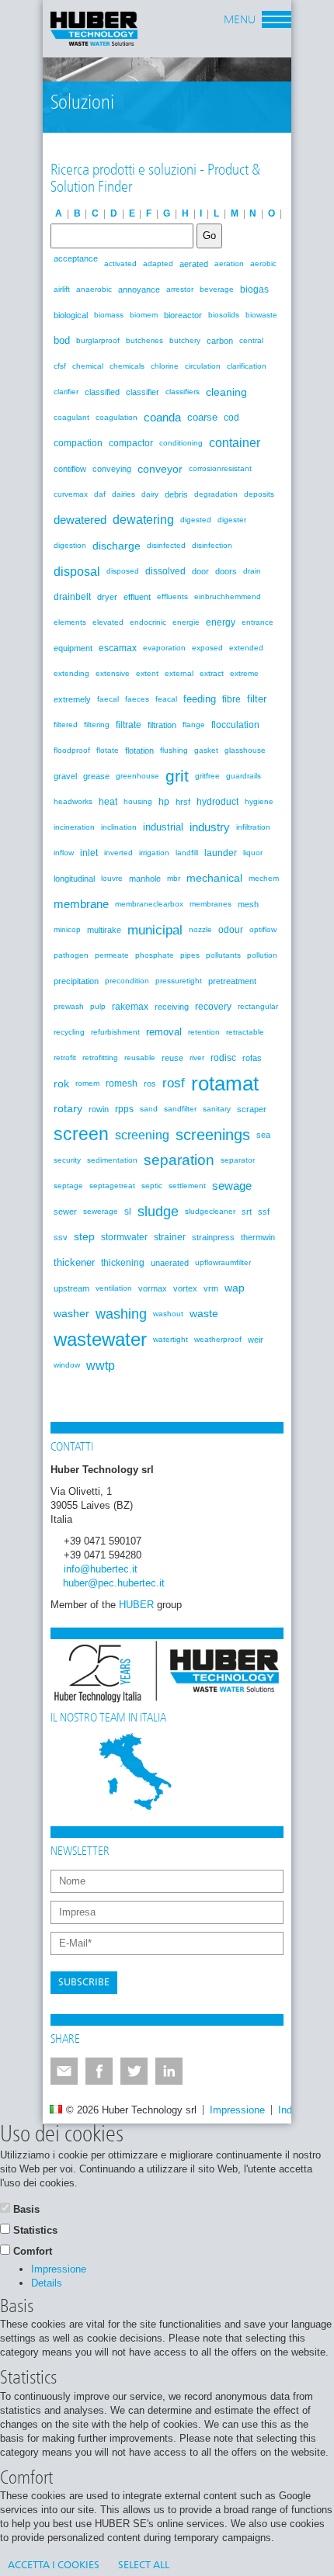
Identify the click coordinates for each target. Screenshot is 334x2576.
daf (100, 494)
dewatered (80, 520)
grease (96, 776)
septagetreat (112, 1186)
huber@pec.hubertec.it (114, 1583)
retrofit (65, 1057)
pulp (98, 1006)
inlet (89, 853)
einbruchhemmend (228, 596)
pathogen (71, 955)
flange (194, 725)
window (67, 1365)
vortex (185, 1288)
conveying (112, 469)
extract (212, 673)
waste (204, 1314)
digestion (70, 545)
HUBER (136, 1605)
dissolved (165, 571)
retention (204, 1032)
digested (196, 520)
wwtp (101, 1365)
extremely (72, 699)
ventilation (114, 1288)
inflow (64, 853)
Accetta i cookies (54, 2566)
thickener (74, 1262)
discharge (117, 546)
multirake (104, 930)
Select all (144, 2566)
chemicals (127, 366)
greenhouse (137, 776)
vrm (211, 1288)
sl (128, 1212)
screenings (213, 1135)
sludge (158, 1212)
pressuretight (179, 981)
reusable (140, 1057)
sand (149, 1109)
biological (71, 315)
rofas (252, 1058)
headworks (73, 801)
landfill (187, 853)
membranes (210, 904)
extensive (113, 673)
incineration (74, 827)
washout (168, 1314)
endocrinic (148, 622)
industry (210, 827)
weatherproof (218, 1339)
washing (121, 1314)
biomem (144, 315)
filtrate (129, 725)
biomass (109, 315)
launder (221, 853)
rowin (99, 1109)
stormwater (124, 1237)
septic (152, 1186)
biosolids (224, 315)
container (235, 443)
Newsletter (80, 1852)
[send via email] (64, 2071)
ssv (61, 1237)
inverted (118, 853)
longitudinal (74, 879)
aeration (229, 263)
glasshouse (245, 750)
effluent (137, 597)
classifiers (183, 392)
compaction (78, 443)
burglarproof (98, 340)
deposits (259, 494)
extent (147, 673)
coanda (162, 417)
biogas (254, 289)
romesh (122, 1083)
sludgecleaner (210, 1211)
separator (238, 1160)
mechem (264, 878)
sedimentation (112, 1160)
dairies (124, 494)
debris (176, 494)
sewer (65, 1212)
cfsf (60, 366)
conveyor (160, 469)
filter (257, 699)
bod (62, 340)
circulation (203, 366)
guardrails (244, 776)
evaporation (164, 648)
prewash (69, 1006)
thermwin (258, 1237)
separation (179, 1160)
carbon (220, 341)
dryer (107, 597)
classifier (143, 392)
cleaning (226, 392)
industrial (163, 827)
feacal (166, 699)
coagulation (117, 417)
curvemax (71, 494)
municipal (155, 930)
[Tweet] (134, 2071)
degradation (216, 494)
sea (263, 1135)
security (67, 1160)
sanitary (217, 1109)
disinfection (212, 545)
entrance (257, 622)
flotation (139, 751)
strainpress (213, 1237)
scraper (252, 1109)
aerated (194, 264)
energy (221, 622)
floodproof (72, 750)
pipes (190, 955)
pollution (262, 955)
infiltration (253, 827)
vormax (153, 1288)
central (251, 340)
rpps (124, 1109)
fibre (231, 699)
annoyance (139, 289)
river (197, 1057)
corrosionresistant (220, 468)
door (200, 571)
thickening (123, 1263)
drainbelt (72, 597)
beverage (217, 289)
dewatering (143, 520)
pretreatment (232, 981)
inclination (119, 827)
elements (70, 622)
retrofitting (100, 1057)
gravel (65, 776)
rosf (174, 1083)
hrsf (183, 802)
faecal (108, 699)
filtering (97, 725)
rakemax (130, 1007)
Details (47, 2283)
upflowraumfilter (223, 1262)
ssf (264, 1212)
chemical (88, 366)
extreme (244, 673)
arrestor (180, 289)
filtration (162, 725)
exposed (207, 648)
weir (256, 1340)
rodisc (223, 1058)
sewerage (101, 1211)
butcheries (144, 340)
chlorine (165, 366)
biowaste (261, 315)
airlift (62, 289)
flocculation (235, 725)
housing (138, 801)
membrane (81, 904)
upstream (71, 1288)
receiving (172, 1007)
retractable (245, 1032)
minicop (67, 929)
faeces (137, 699)
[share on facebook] (99, 2071)
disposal (77, 571)
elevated (108, 622)
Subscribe (84, 1983)
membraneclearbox (149, 904)
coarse (202, 417)
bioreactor (183, 315)
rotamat (225, 1083)
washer (71, 1314)
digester (232, 520)
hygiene (259, 801)
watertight (170, 1339)
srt (247, 1212)
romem (87, 1083)
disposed (123, 571)
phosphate (155, 955)
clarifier (66, 392)
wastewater (100, 1340)
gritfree (207, 776)
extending (71, 673)
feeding (200, 699)
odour (231, 930)
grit (177, 776)
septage (68, 1186)
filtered (66, 725)
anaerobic (94, 289)
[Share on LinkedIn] (169, 2071)
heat (108, 802)
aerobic (263, 263)
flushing (174, 750)
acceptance (76, 258)
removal (164, 1032)
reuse (172, 1058)
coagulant (71, 417)
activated (120, 263)
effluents (172, 596)
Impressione (237, 2110)
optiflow (263, 929)
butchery (185, 340)
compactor (131, 443)
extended (246, 648)
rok (61, 1083)
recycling (69, 1032)
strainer (170, 1237)
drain (252, 571)
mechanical (214, 878)
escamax (118, 648)
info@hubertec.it (101, 1569)
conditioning (181, 443)
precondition (127, 981)
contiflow (70, 469)
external (179, 673)
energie (186, 622)
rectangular (258, 1006)
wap (235, 1288)
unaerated (170, 1263)
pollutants (223, 955)
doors (226, 571)
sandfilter (180, 1109)
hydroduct (217, 802)
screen (81, 1134)
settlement (187, 1186)
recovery (213, 1007)
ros (150, 1083)
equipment (73, 648)
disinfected (166, 545)
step (84, 1237)
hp (164, 802)
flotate (108, 750)
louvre (112, 878)
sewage (232, 1186)
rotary (68, 1109)
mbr (174, 878)
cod (231, 418)
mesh (248, 904)
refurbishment (115, 1032)
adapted (158, 263)
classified (102, 392)
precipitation (76, 981)
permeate (112, 955)
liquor (253, 853)
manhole (145, 879)
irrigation (154, 853)
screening (142, 1135)
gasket (206, 750)
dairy (150, 494)
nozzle (200, 929)
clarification (247, 366)
